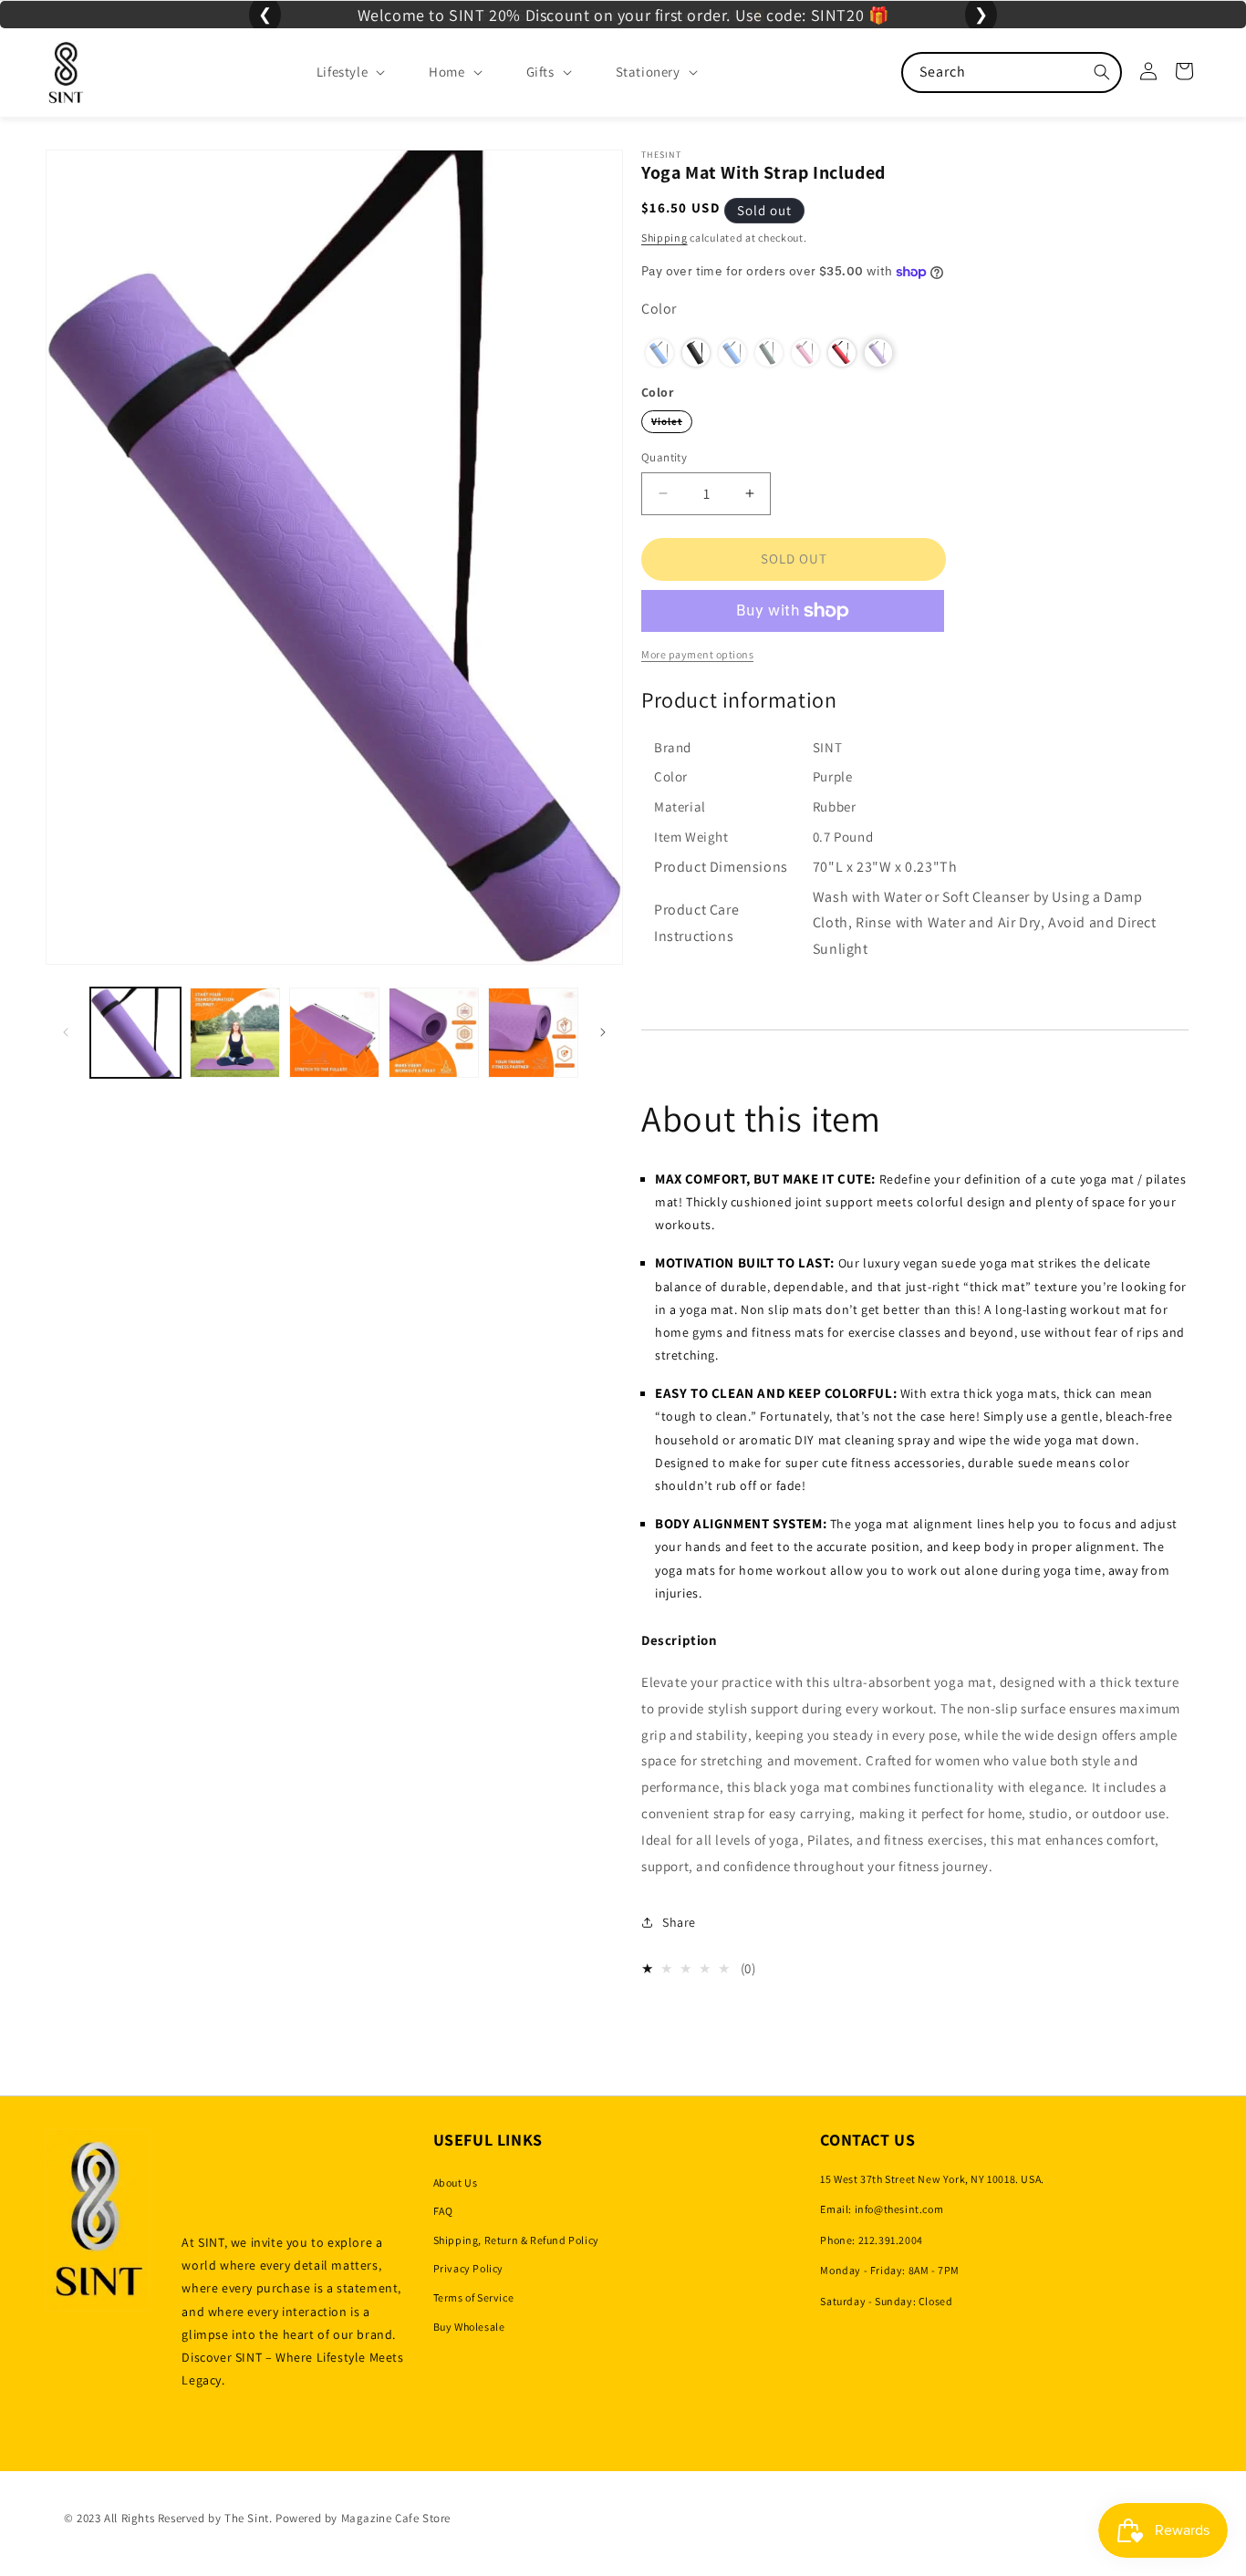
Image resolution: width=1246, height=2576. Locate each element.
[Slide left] (66, 1032)
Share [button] (679, 1922)
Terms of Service (474, 2297)
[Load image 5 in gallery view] (533, 1033)
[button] (336, 72)
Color (659, 309)
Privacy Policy (468, 2269)
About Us (456, 2183)
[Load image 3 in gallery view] (334, 1033)
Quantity (664, 457)
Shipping (665, 238)
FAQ (443, 2211)
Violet (672, 424)
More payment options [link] (697, 654)
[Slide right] (603, 1032)
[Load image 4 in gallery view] (434, 1033)
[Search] (1102, 72)
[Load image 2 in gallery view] (235, 1033)
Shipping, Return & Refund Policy (516, 2240)
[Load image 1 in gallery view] (135, 1033)
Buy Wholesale (469, 2327)
